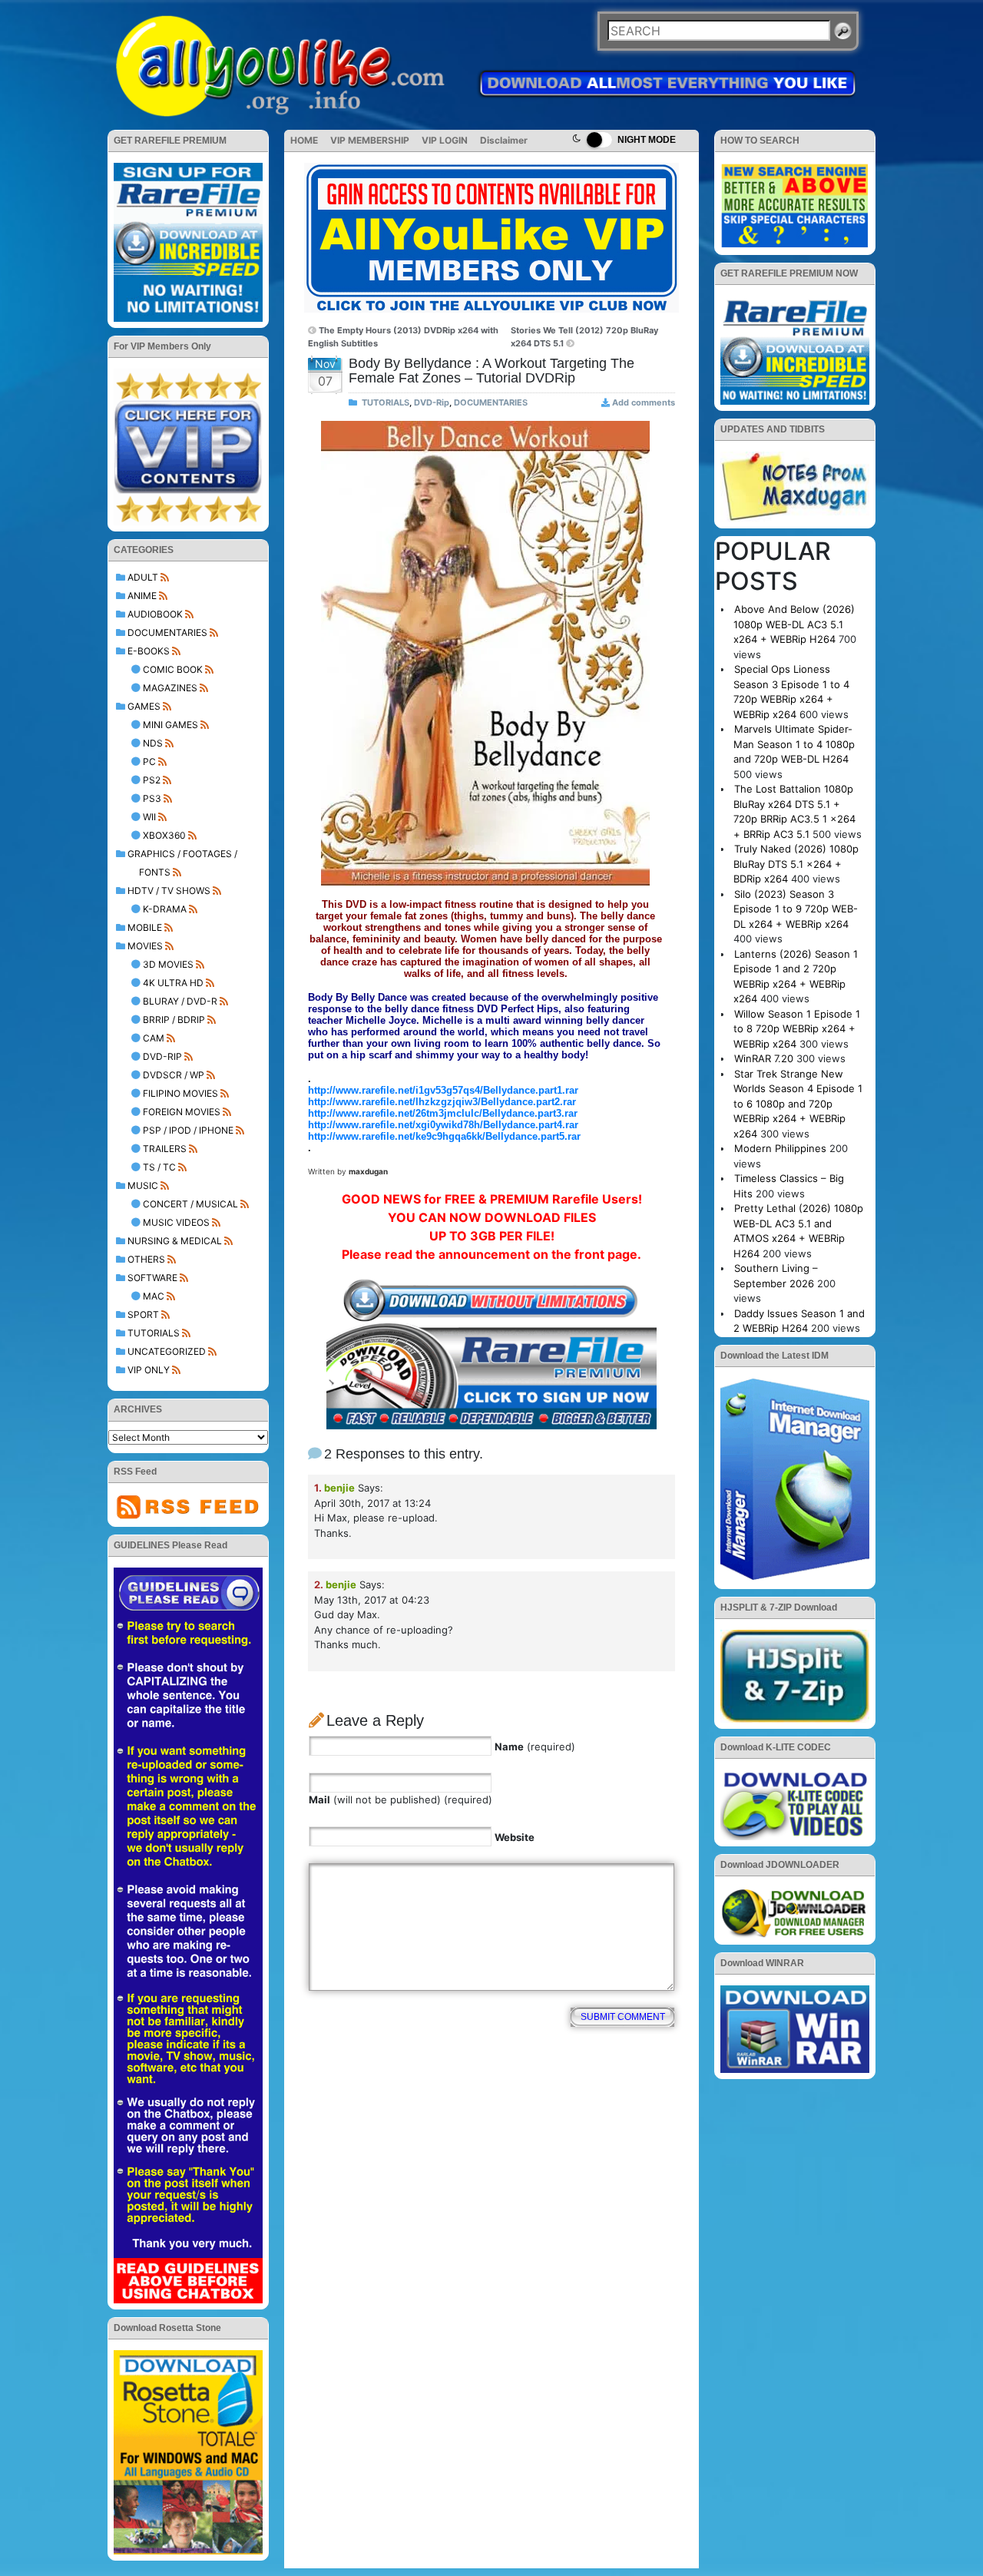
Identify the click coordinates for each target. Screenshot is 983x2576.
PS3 (152, 798)
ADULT (143, 577)
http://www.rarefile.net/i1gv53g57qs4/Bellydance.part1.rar (443, 1090)
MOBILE (145, 927)
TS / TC (159, 1167)
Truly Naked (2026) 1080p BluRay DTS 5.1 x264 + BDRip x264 (796, 864)
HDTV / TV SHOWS (169, 891)
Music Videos (176, 1222)
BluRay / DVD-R (180, 1001)
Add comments (644, 402)
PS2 (152, 780)
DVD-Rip (162, 1056)
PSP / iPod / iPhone (188, 1130)
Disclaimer (504, 140)
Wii (149, 817)
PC (149, 762)
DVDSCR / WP (174, 1075)
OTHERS (146, 1259)
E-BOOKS (149, 651)
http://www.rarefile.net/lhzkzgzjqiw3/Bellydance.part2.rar (442, 1102)
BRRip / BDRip (174, 1020)
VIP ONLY (149, 1370)
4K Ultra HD (173, 983)
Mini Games (170, 725)
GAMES (144, 706)
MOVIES (145, 946)
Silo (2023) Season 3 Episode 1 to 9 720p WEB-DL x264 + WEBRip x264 (796, 909)
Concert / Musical (190, 1204)
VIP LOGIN (445, 140)
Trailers (165, 1149)
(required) (535, 1747)
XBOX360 (164, 835)
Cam (154, 1038)
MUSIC (143, 1185)
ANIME (142, 596)
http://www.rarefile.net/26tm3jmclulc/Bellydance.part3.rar (443, 1113)
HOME (304, 140)
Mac (154, 1296)
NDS (153, 743)
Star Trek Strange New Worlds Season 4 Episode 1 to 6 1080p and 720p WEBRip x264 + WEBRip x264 (798, 1104)
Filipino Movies (180, 1093)
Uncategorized (167, 1351)
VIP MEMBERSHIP (370, 140)
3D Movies (168, 964)
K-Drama (165, 909)
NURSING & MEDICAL (175, 1241)
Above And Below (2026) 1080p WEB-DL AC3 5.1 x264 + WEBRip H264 (794, 624)
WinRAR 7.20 (764, 1058)
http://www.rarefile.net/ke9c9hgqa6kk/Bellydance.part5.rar (444, 1136)
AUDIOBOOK (155, 614)
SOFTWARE (152, 1278)
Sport (143, 1314)
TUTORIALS (154, 1333)
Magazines (170, 688)
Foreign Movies (182, 1112)
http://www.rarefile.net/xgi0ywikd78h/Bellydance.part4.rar (443, 1125)
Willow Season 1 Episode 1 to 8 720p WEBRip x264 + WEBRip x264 (797, 1029)
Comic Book (173, 669)
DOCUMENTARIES (167, 632)
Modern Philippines (780, 1148)
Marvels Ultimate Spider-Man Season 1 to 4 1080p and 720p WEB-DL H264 (794, 744)
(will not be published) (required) (400, 1800)
